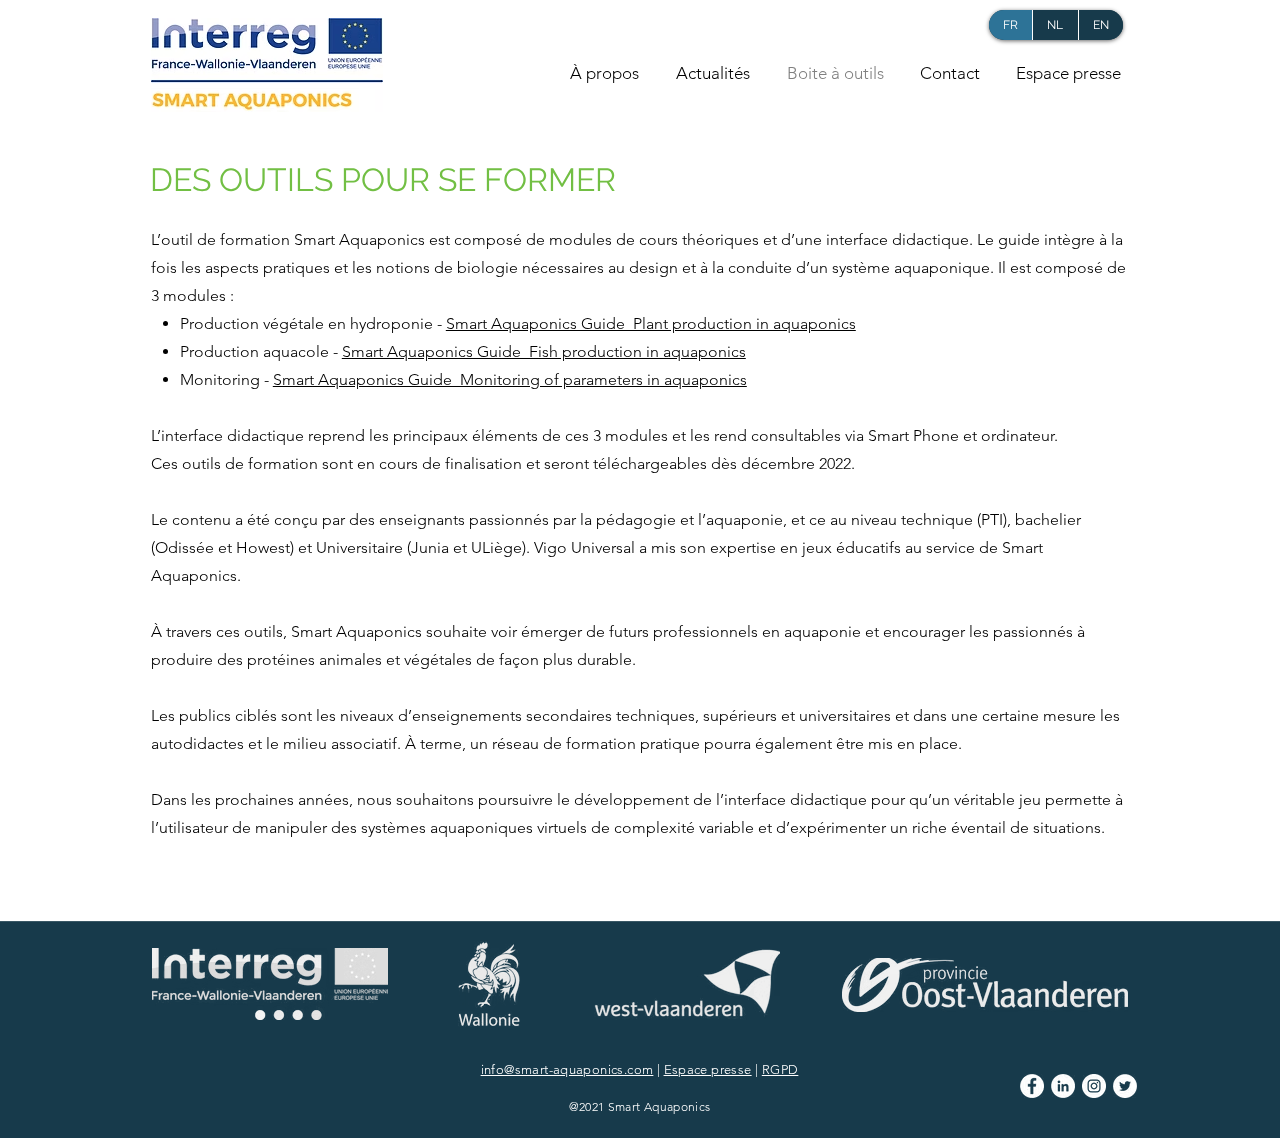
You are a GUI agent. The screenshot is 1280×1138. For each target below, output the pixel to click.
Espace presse (708, 1069)
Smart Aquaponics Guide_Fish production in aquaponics (544, 351)
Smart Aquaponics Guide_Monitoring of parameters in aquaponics (510, 379)
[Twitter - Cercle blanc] (1125, 1086)
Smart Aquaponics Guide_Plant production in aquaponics (651, 323)
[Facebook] (1032, 1086)
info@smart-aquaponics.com (567, 1069)
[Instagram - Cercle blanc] (1094, 1086)
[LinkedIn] (1063, 1086)
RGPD (780, 1069)
